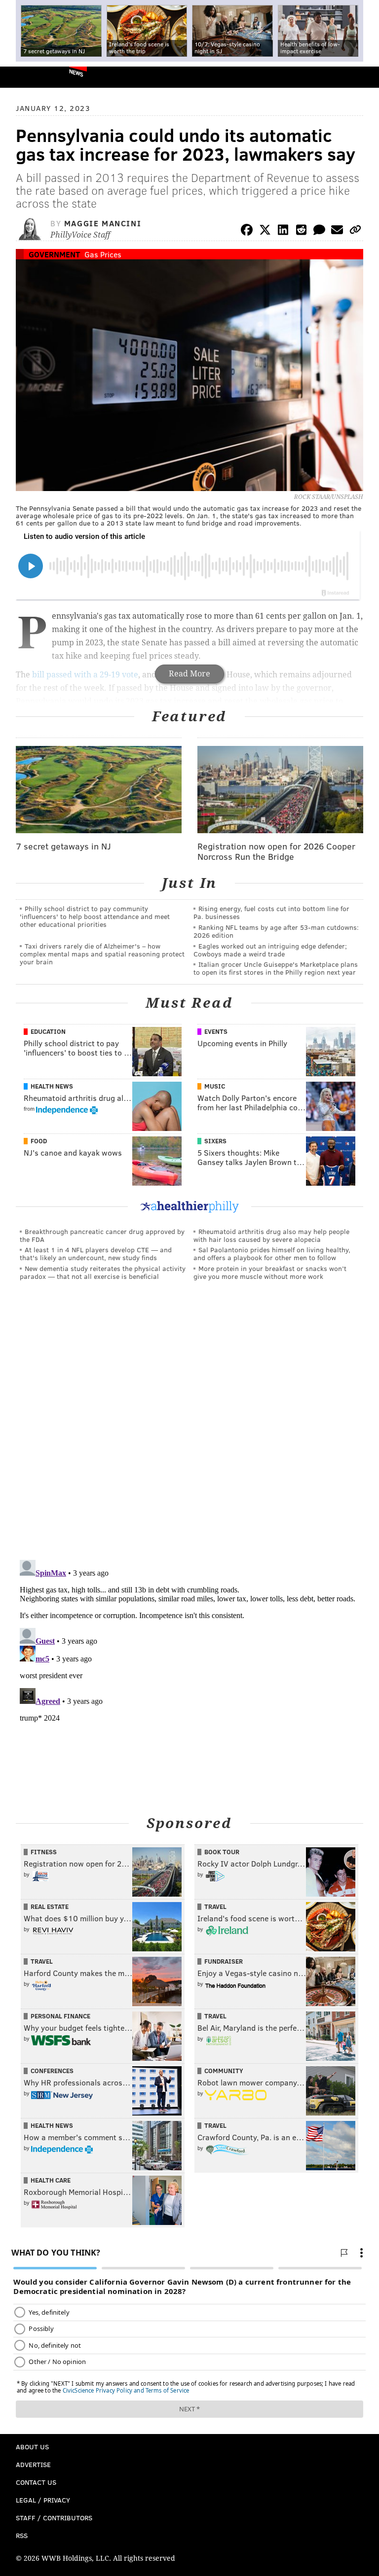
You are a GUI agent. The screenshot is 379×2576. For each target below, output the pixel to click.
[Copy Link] (355, 231)
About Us (32, 2447)
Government (54, 254)
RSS (22, 2535)
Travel (215, 1906)
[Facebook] (247, 231)
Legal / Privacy (43, 2500)
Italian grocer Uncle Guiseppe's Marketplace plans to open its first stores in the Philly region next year (276, 968)
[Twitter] (265, 231)
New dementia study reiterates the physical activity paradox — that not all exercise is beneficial (103, 1272)
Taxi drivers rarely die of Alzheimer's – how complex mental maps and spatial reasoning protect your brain (102, 954)
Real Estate (50, 1906)
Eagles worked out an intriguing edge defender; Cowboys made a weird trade (270, 950)
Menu (363, 77)
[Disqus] (189, 1424)
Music (215, 1086)
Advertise (33, 2464)
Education (48, 1031)
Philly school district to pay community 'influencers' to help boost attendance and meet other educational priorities (95, 916)
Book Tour (222, 1852)
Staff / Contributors (54, 2518)
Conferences (52, 2071)
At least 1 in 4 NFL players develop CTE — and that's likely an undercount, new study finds (96, 1253)
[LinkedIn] (283, 231)
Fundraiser (224, 1961)
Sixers (215, 1141)
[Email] (337, 231)
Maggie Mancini (103, 223)
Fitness (44, 1852)
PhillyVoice (24, 77)
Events (216, 1031)
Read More (189, 674)
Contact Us (36, 2482)
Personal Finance (60, 2016)
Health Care (51, 2180)
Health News (52, 1086)
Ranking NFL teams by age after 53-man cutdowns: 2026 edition (276, 931)
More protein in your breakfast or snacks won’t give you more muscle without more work (270, 1272)
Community (224, 2071)
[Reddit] (301, 231)
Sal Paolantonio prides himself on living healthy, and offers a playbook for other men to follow (272, 1253)
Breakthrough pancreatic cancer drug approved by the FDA (102, 1235)
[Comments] (319, 231)
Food (39, 1141)
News (76, 72)
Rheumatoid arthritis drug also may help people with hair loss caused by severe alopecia (271, 1235)
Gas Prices (103, 254)
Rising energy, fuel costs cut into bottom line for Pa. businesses (271, 912)
